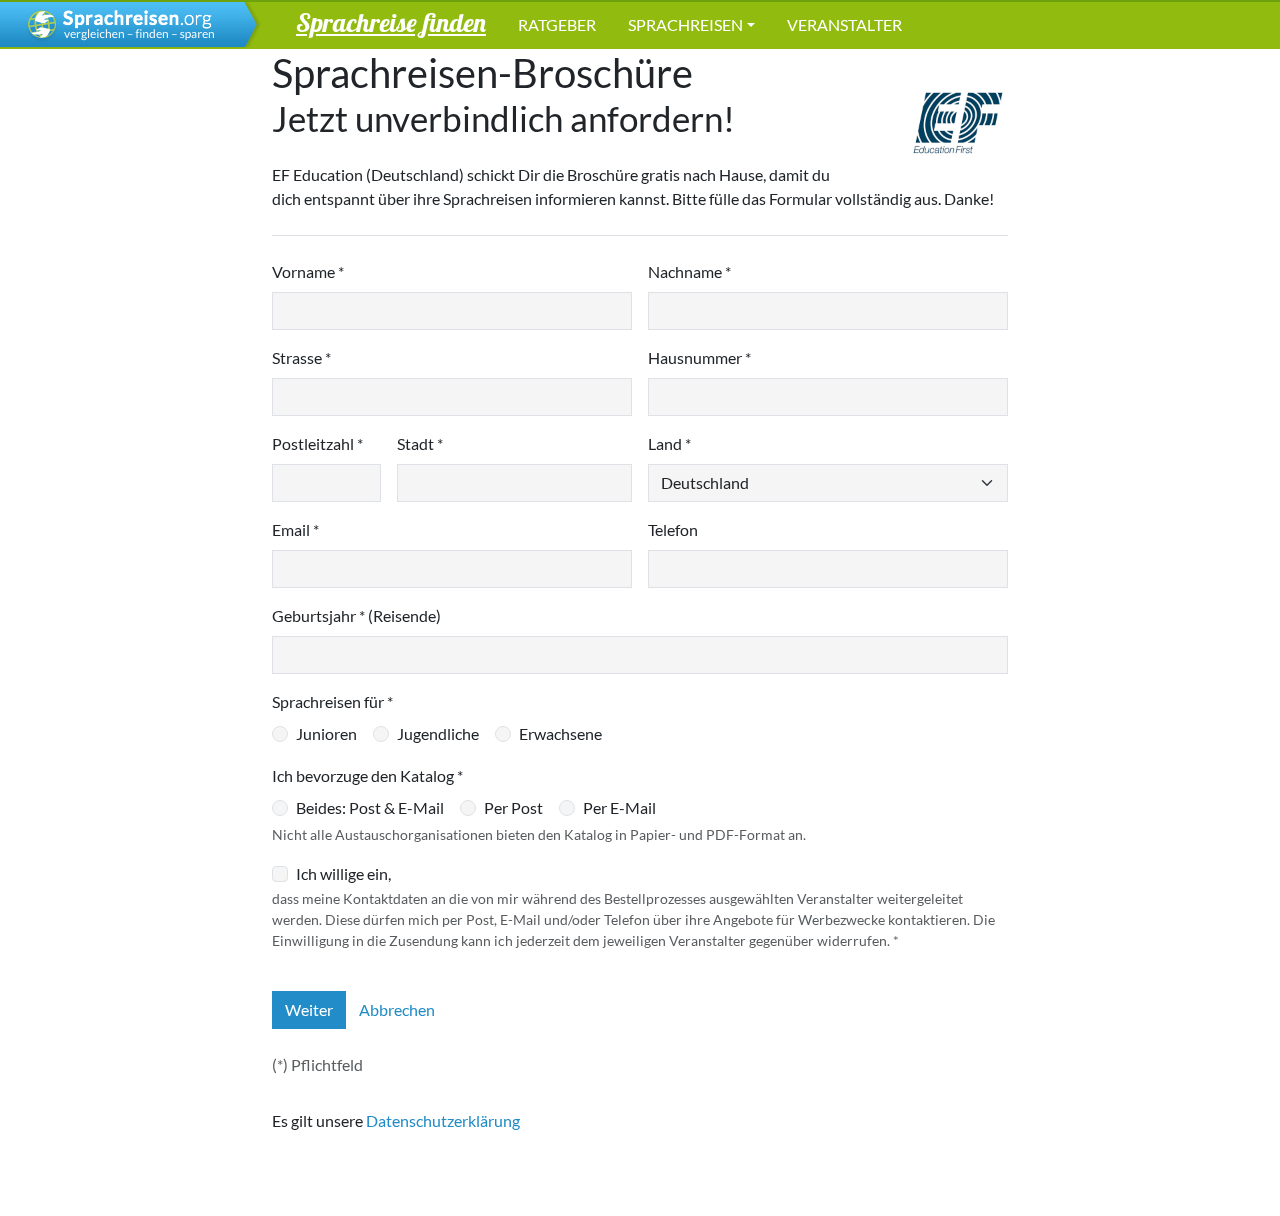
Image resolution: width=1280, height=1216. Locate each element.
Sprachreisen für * (332, 701)
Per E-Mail (619, 807)
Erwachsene (560, 733)
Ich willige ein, (343, 873)
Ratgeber (557, 24)
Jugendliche (438, 733)
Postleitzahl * (317, 443)
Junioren (326, 733)
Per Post (513, 807)
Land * (669, 443)
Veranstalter (844, 24)
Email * (295, 529)
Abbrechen (397, 1009)
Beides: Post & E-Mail (370, 807)
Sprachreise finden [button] (391, 22)
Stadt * (420, 443)
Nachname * (689, 271)
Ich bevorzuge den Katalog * (367, 775)
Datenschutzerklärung (443, 1120)
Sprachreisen (685, 24)
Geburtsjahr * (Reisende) (356, 615)
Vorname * (308, 271)
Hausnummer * (699, 357)
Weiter (309, 1009)
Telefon (673, 529)
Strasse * (301, 357)
